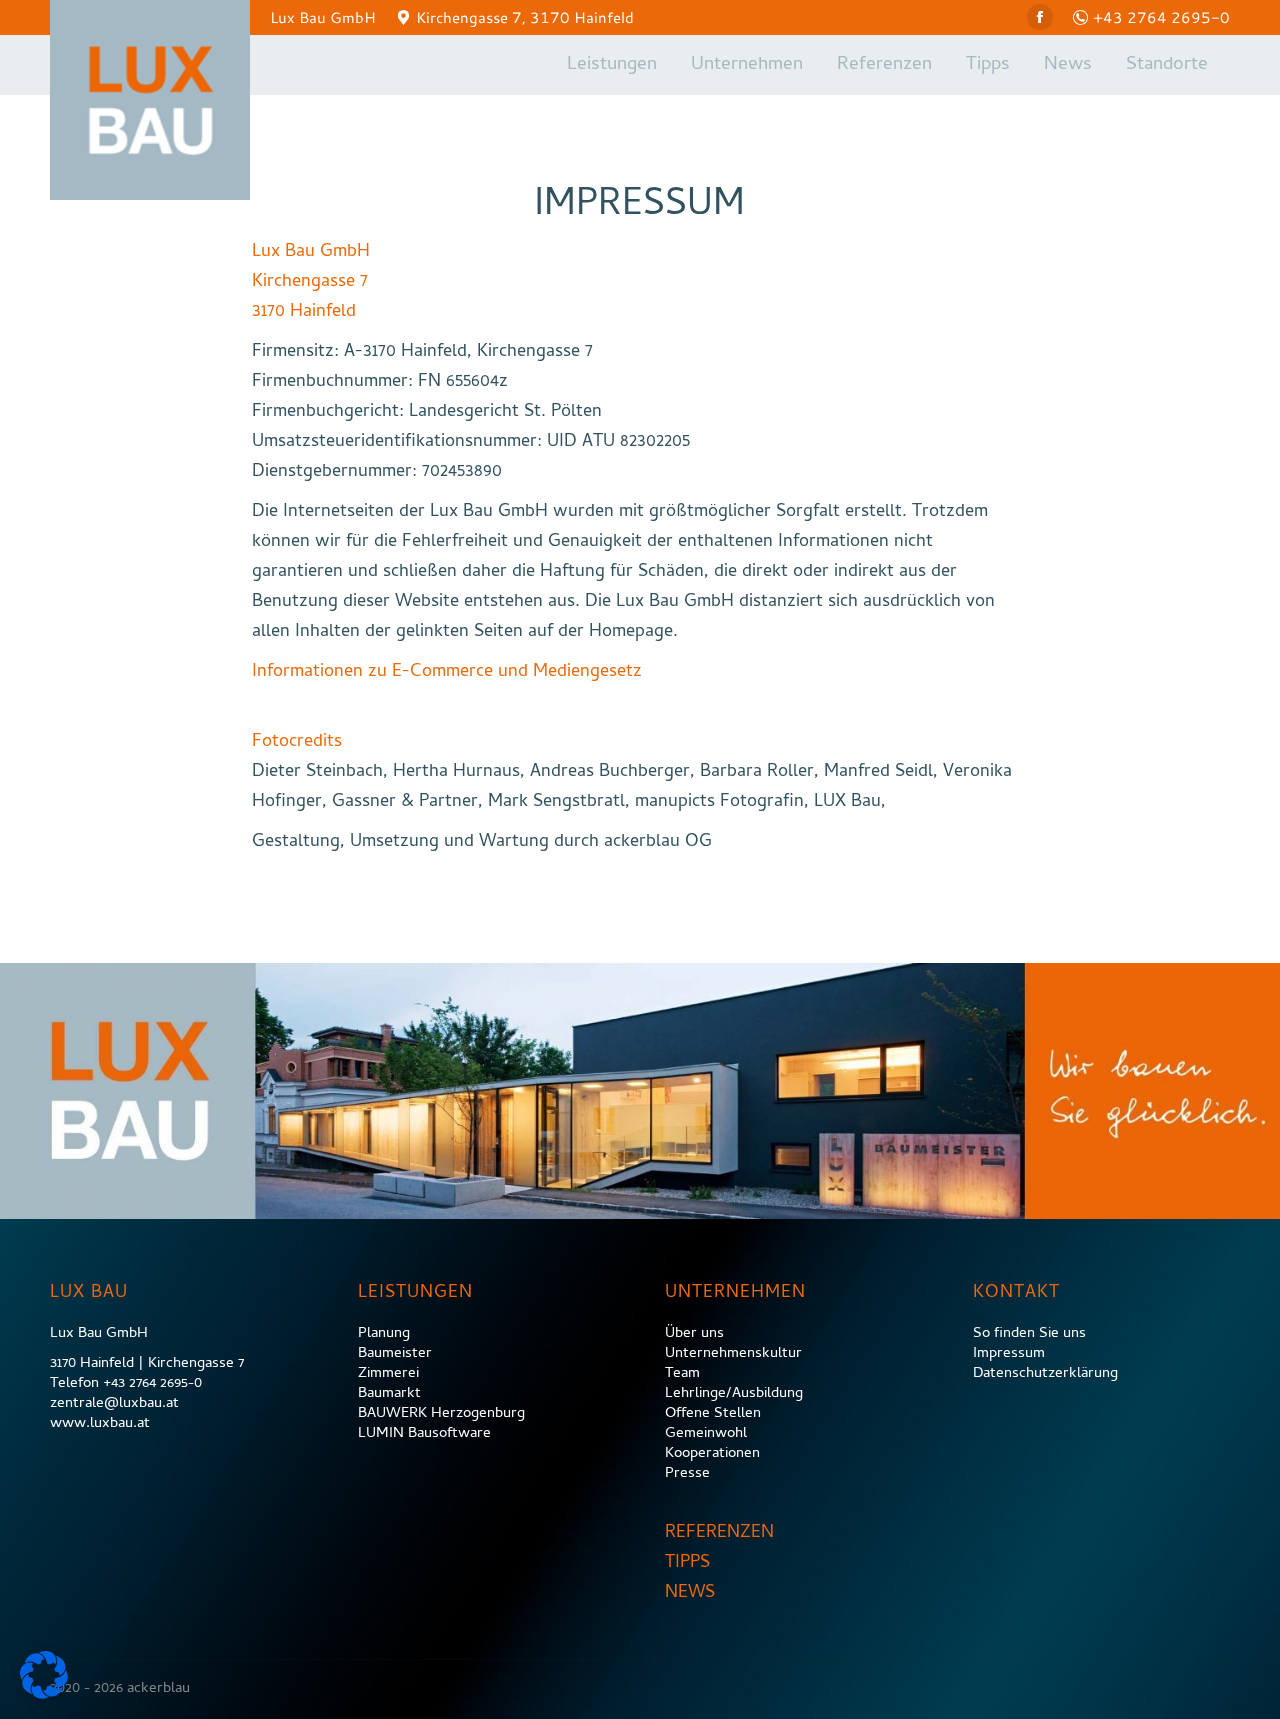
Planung (384, 1334)
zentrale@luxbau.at (114, 1404)
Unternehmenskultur (733, 1354)
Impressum (1009, 1354)
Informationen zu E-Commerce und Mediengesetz (447, 672)
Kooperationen (712, 1454)
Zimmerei (388, 1374)
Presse (687, 1474)
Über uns (694, 1334)
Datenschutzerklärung (1045, 1374)
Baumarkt (389, 1394)
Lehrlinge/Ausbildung (734, 1394)
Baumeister (395, 1354)
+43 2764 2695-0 (1161, 17)
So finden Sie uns (1029, 1334)
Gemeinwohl (706, 1434)
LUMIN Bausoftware (424, 1434)
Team (682, 1374)
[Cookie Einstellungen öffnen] (44, 1695)
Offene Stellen (713, 1414)
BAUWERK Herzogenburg (441, 1414)
